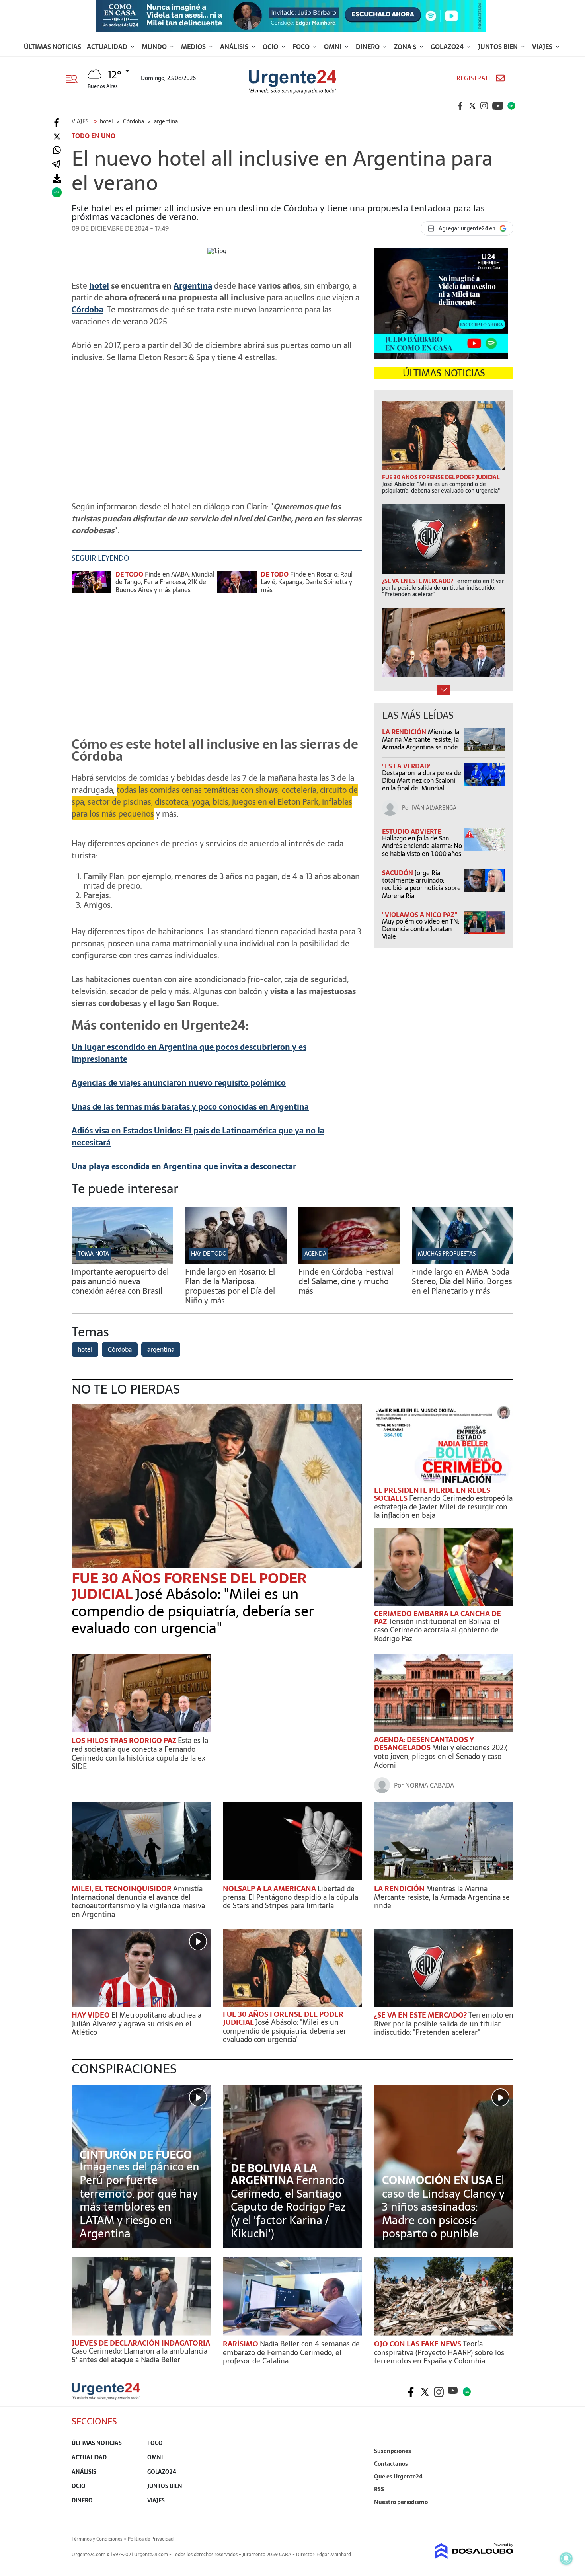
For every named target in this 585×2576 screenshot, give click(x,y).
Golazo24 (448, 47)
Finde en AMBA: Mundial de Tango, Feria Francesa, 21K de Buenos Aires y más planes (165, 582)
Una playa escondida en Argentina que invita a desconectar (184, 1166)
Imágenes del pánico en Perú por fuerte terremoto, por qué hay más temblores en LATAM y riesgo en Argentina (139, 2200)
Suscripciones (393, 2451)
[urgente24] (106, 2397)
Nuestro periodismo (401, 2502)
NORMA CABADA (430, 1785)
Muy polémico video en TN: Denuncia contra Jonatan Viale (421, 929)
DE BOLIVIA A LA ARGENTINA (274, 2174)
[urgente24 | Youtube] (498, 106)
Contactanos (391, 2464)
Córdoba (88, 310)
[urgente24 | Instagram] (484, 106)
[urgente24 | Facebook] (460, 106)
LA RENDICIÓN (405, 732)
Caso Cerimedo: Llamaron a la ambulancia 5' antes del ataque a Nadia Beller (139, 2355)
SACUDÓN (398, 873)
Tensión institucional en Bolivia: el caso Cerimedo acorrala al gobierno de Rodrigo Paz (437, 1630)
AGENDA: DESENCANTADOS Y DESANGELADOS (424, 1744)
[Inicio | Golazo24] (511, 106)
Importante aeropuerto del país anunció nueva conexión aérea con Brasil (120, 1281)
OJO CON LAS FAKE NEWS (418, 2344)
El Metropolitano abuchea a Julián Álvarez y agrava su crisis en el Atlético (136, 2024)
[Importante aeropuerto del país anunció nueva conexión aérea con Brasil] (122, 1262)
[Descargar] (57, 178)
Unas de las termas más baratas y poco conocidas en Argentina (190, 1107)
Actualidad (108, 47)
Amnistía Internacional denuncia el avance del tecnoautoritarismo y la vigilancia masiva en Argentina (138, 1901)
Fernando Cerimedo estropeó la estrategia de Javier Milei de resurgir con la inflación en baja (443, 1507)
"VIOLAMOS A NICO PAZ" (420, 915)
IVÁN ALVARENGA (434, 808)
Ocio (271, 47)
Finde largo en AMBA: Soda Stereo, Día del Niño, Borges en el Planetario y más (462, 1281)
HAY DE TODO (209, 1254)
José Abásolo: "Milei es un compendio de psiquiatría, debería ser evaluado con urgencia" (193, 1611)
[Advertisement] (217, 425)
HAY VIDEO (92, 2015)
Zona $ (406, 47)
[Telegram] (56, 165)
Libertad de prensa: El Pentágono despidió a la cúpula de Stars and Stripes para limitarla (291, 1897)
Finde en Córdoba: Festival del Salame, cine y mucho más (346, 1281)
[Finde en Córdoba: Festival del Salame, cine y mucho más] (349, 1262)
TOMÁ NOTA (93, 1254)
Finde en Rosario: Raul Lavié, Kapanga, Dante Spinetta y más (307, 582)
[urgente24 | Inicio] (504, 2514)
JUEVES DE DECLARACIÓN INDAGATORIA (141, 2343)
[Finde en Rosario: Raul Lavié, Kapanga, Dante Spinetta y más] (237, 586)
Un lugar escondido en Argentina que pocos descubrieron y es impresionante (189, 1053)
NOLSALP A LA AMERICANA (270, 1889)
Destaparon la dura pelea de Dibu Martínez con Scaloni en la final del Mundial (422, 780)
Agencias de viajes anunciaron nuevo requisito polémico (179, 1083)
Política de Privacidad (151, 2539)
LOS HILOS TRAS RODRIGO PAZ (125, 1740)
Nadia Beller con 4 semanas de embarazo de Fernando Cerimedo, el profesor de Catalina (291, 2352)
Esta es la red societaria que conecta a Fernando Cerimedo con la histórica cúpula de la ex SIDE (140, 1753)
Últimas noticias (53, 47)
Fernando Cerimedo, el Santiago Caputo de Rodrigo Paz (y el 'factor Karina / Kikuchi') (288, 2207)
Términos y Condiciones (97, 2539)
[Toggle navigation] (75, 78)
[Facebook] (57, 123)
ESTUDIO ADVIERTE (411, 831)
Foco (302, 47)
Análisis (235, 47)
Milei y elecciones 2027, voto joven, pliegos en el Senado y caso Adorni (441, 1756)
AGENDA (315, 1254)
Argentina (193, 286)
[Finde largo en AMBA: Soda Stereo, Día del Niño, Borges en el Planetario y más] (463, 1262)
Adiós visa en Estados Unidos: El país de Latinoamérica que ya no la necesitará (198, 1137)
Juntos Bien (499, 47)
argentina (161, 1349)
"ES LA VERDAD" (407, 766)
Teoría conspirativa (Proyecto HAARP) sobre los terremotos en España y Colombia (439, 2352)
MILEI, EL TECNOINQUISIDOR (122, 1889)
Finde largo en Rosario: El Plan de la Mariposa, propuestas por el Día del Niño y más (230, 1286)
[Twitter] (57, 137)
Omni (333, 47)
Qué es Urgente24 (398, 2477)
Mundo (155, 47)
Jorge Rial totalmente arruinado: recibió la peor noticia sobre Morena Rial (421, 884)
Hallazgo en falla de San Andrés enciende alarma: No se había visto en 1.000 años (422, 846)
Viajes (543, 47)
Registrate (474, 78)
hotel (99, 286)
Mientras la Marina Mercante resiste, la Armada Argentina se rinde (421, 739)
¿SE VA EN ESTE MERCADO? (421, 2015)
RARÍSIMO (241, 2344)
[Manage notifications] (566, 2558)
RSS (379, 2489)
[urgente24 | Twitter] (472, 106)
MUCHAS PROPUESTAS (447, 1254)
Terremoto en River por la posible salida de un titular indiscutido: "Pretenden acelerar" (444, 2024)
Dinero (369, 47)
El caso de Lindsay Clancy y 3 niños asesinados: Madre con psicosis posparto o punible (443, 2207)
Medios (194, 47)
